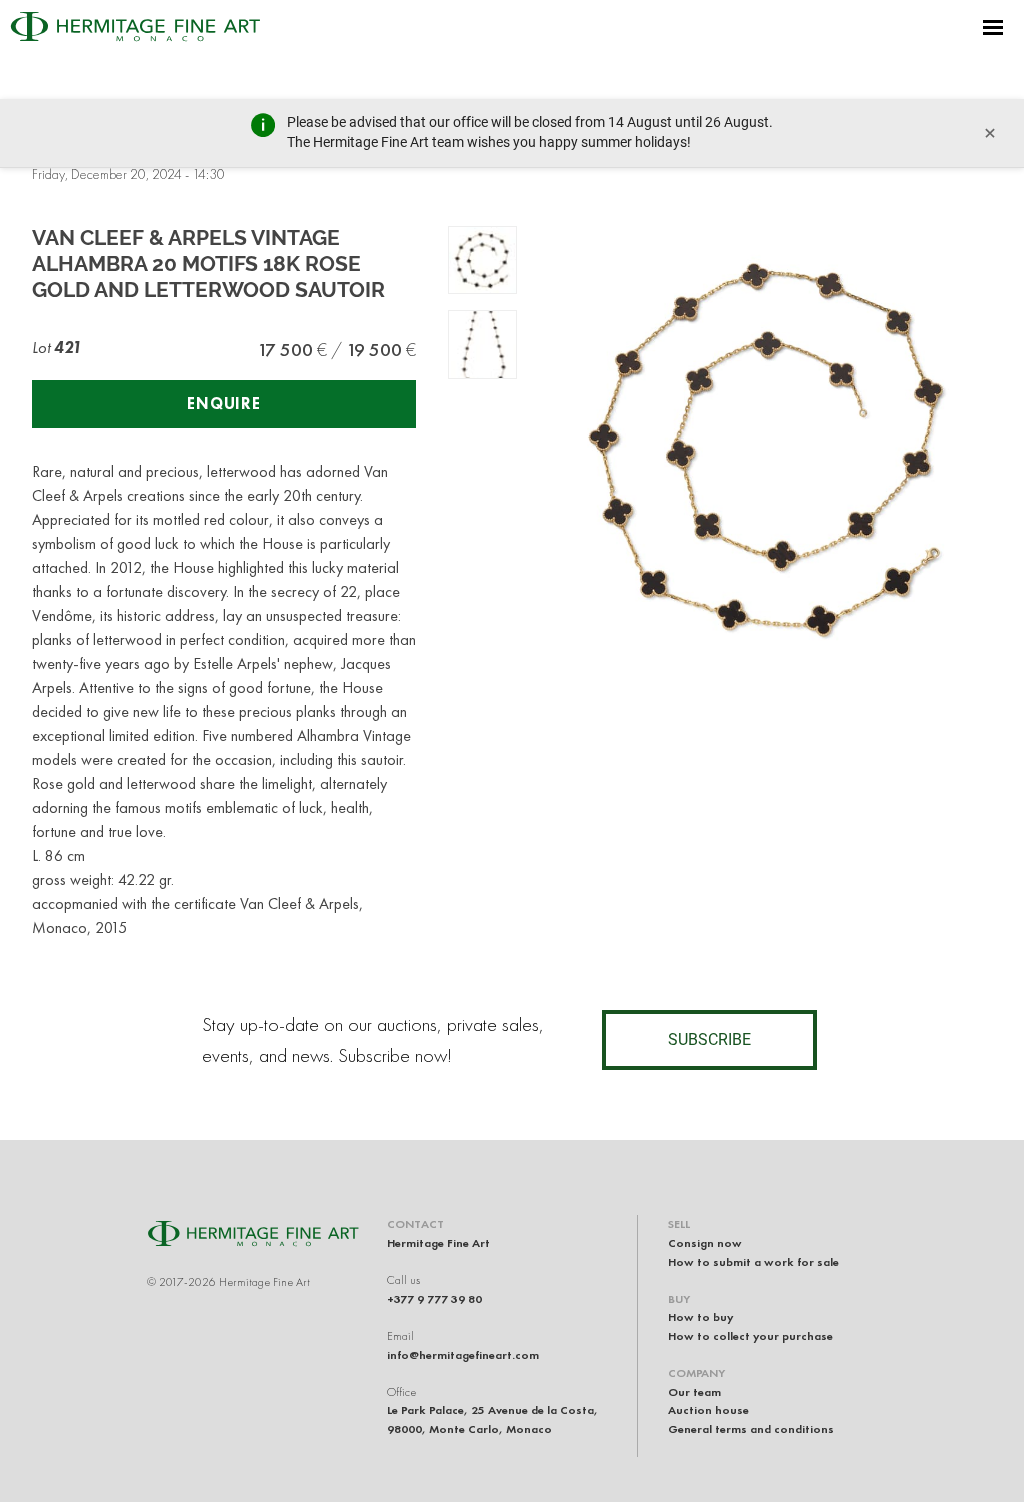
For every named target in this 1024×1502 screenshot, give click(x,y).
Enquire (224, 403)
